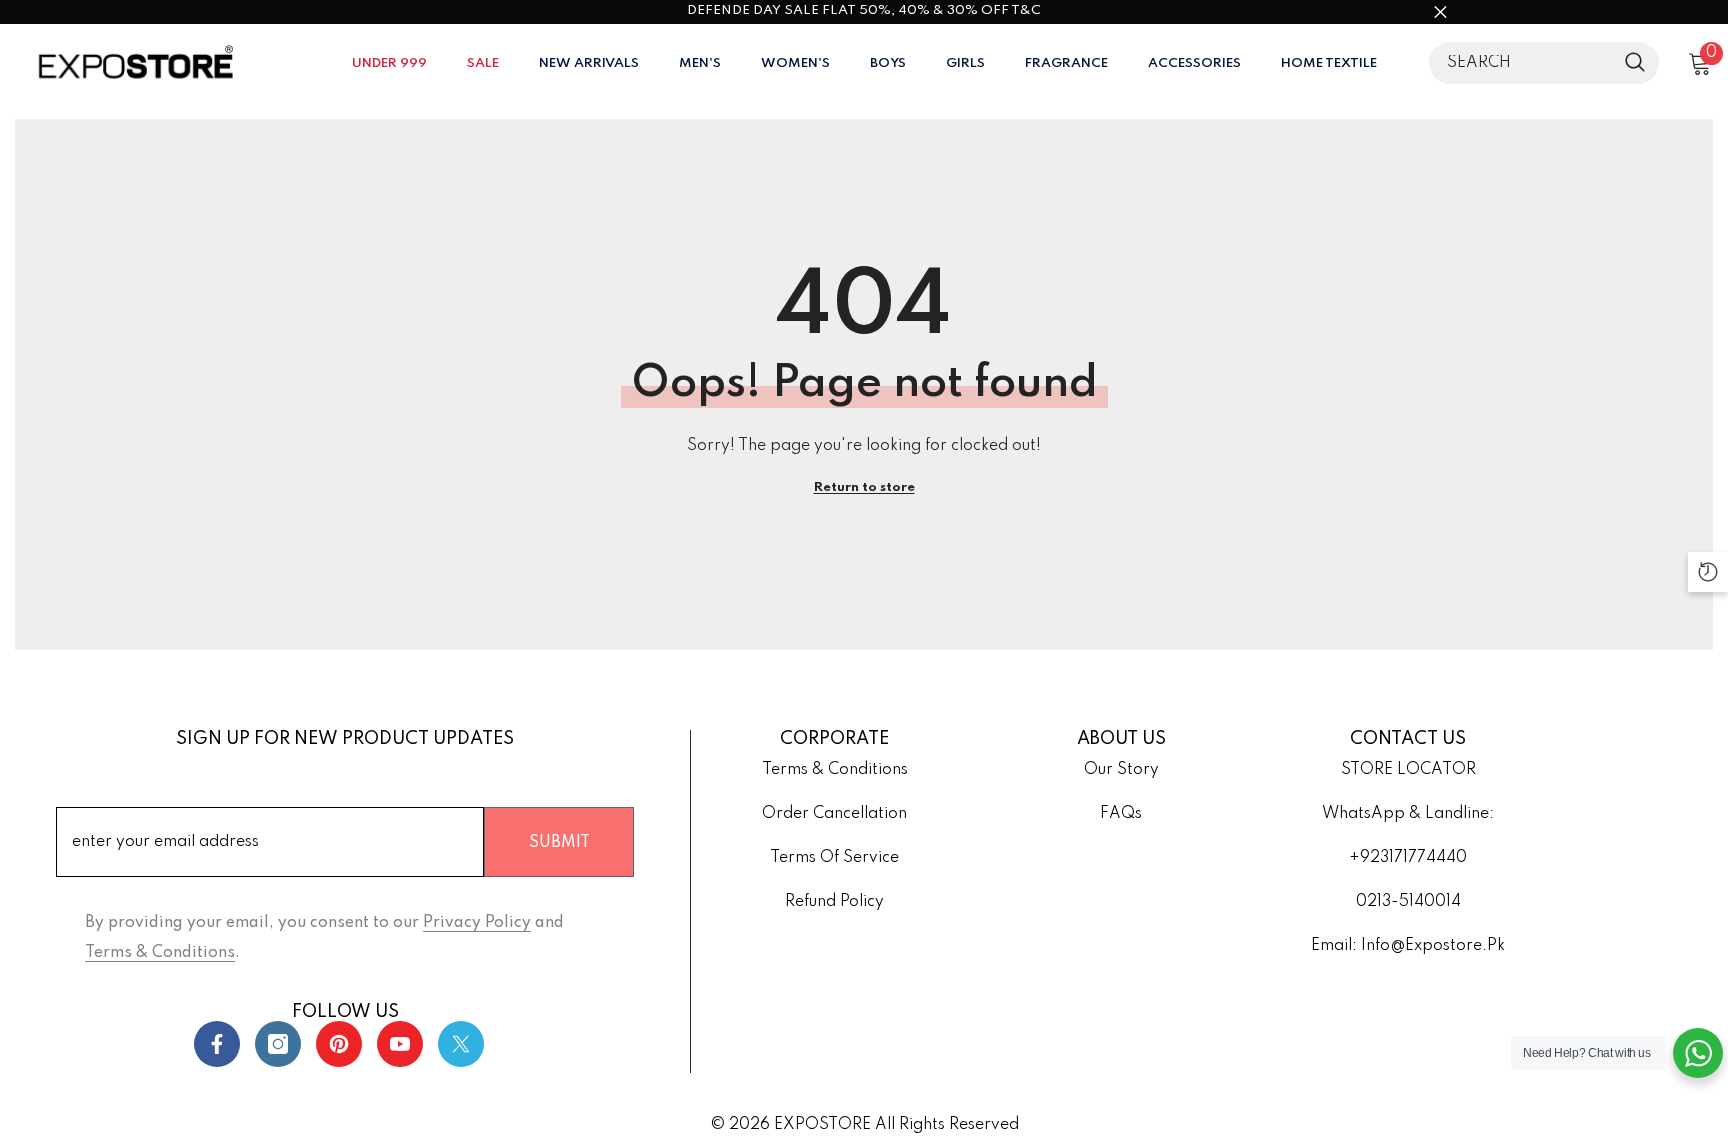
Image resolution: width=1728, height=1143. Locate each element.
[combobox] (1522, 63)
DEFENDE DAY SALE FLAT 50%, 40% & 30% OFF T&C (864, 10)
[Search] (1544, 63)
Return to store (864, 487)
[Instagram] (278, 1044)
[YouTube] (400, 1044)
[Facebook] (217, 1044)
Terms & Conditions (160, 953)
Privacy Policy (477, 923)
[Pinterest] (339, 1044)
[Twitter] (461, 1044)
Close (1440, 12)
